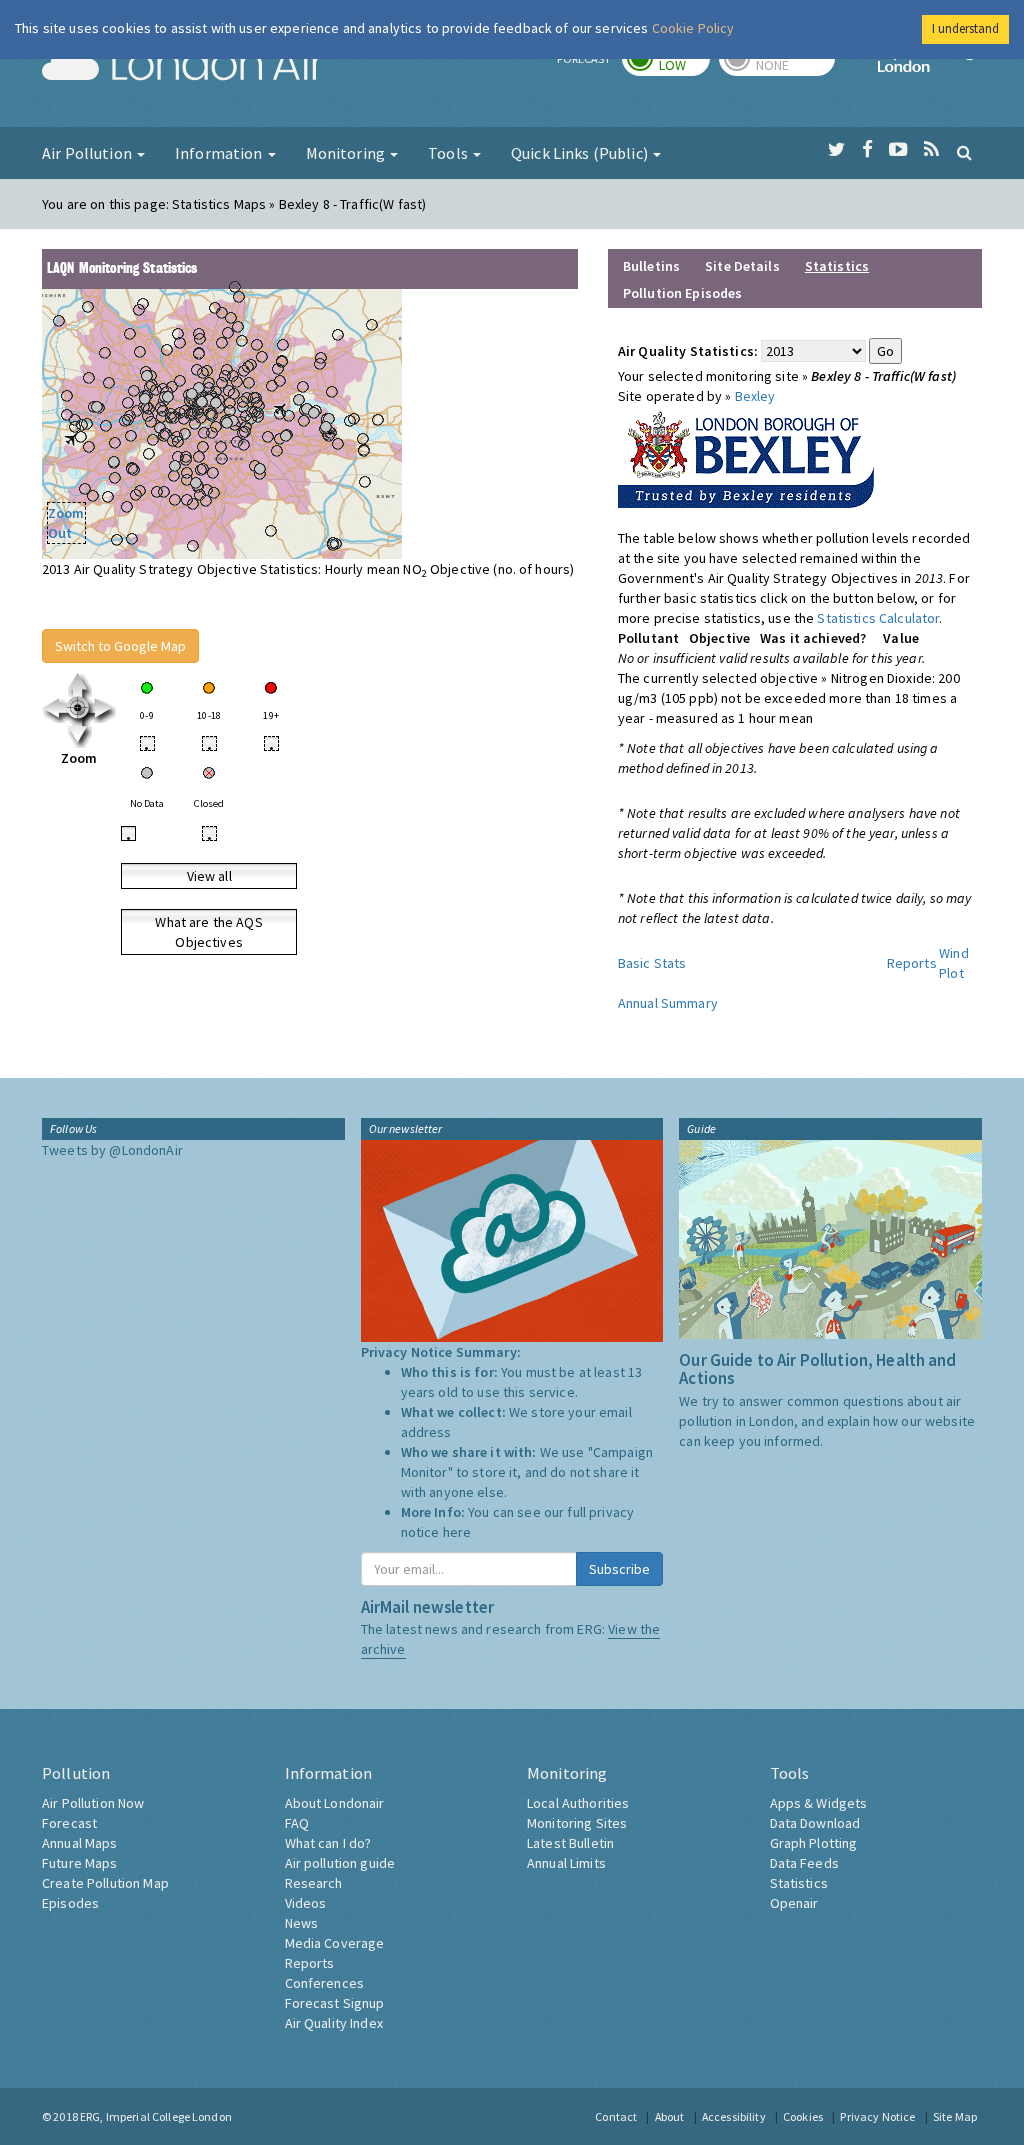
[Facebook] (867, 150)
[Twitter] (836, 150)
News (302, 1923)
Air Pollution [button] (88, 153)
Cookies (803, 2116)
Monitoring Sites (577, 1823)
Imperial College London (930, 66)
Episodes (70, 1903)
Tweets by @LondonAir (112, 1150)
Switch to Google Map (120, 646)
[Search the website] (964, 152)
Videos (306, 1903)
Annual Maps (80, 1843)
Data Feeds (804, 1863)
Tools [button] (449, 153)
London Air (183, 66)
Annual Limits (566, 1863)
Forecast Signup (335, 2003)
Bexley (755, 396)
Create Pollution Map (105, 1883)
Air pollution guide (340, 1863)
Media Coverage (335, 1943)
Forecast (69, 1823)
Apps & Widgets (819, 1803)
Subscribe (619, 1569)
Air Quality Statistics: (688, 351)
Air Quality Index (334, 2023)
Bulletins (651, 266)
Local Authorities (578, 1803)
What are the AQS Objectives (208, 932)
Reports (912, 963)
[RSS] (931, 150)
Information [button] (220, 153)
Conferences (325, 1983)
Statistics (799, 1883)
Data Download (815, 1823)
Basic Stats (652, 963)
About (670, 2116)
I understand (965, 28)
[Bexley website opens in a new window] (746, 455)
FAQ (297, 1823)
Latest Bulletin (570, 1843)
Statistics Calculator (878, 618)
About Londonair (335, 1803)
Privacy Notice (877, 2116)
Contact (616, 2116)
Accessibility (734, 2116)
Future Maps (80, 1863)
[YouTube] (898, 150)
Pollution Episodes (683, 293)
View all (209, 876)
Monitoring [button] (347, 153)
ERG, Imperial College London (156, 2116)
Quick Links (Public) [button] (581, 153)
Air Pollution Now (93, 1803)
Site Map (955, 2116)
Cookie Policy (693, 28)
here (457, 1532)
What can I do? (328, 1843)
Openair (794, 1903)
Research (314, 1883)
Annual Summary (668, 1003)
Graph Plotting (814, 1843)
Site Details (742, 266)
